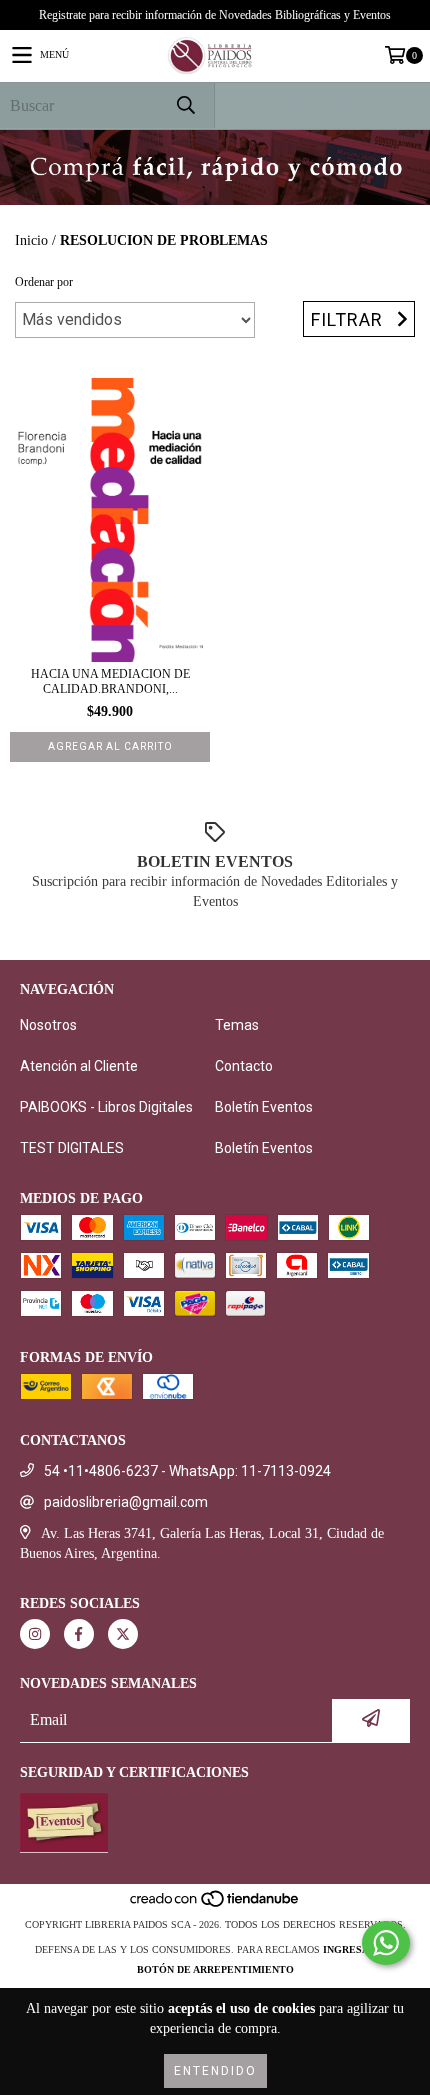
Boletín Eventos (264, 1107)
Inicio (31, 240)
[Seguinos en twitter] (123, 1634)
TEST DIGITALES (72, 1148)
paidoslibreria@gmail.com (126, 1502)
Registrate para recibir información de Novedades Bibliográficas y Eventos (215, 15)
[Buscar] (185, 105)
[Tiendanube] (215, 1904)
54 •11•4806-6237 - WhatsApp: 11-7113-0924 (187, 1471)
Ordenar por (44, 282)
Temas (237, 1025)
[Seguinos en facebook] (79, 1634)
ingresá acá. (359, 1949)
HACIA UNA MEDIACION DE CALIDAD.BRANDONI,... (110, 681)
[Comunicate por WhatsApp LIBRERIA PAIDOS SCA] (386, 1943)
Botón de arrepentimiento (215, 1969)
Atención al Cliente (79, 1066)
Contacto (244, 1066)
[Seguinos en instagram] (35, 1634)
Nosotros (48, 1025)
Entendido (215, 2071)
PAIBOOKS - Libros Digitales (106, 1107)
